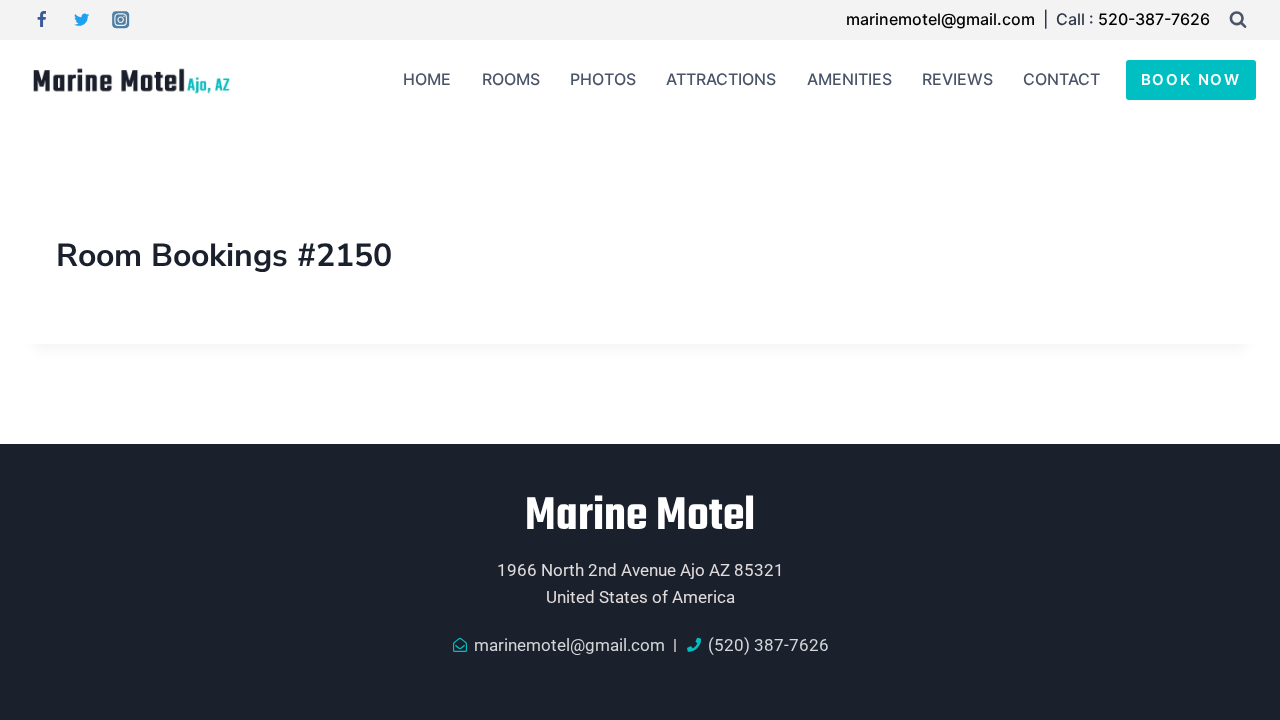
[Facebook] (41, 20)
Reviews (957, 79)
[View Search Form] (1238, 20)
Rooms (511, 79)
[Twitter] (81, 20)
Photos (603, 79)
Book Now (1191, 79)
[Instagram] (121, 20)
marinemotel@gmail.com (942, 19)
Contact (1061, 79)
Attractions (721, 79)
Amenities (849, 79)
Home (427, 79)
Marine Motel (640, 517)
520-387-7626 (1154, 19)
